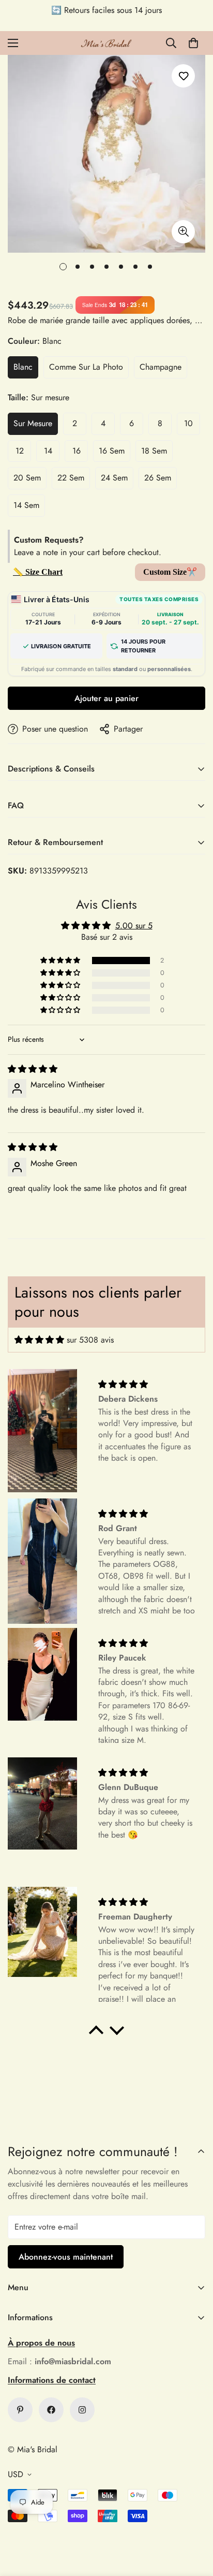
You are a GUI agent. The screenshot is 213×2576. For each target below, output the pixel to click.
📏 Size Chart (38, 572)
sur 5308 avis (90, 1340)
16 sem (112, 451)
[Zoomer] (183, 232)
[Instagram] (82, 2410)
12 (20, 451)
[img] (33, 1069)
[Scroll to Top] (194, 2521)
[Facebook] (51, 2410)
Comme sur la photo (86, 367)
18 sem (154, 451)
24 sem (114, 478)
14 (48, 451)
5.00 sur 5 (134, 926)
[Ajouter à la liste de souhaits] (183, 76)
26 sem (158, 478)
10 (188, 423)
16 (77, 451)
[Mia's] (106, 43)
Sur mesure (33, 423)
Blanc (23, 367)
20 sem (27, 478)
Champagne (161, 367)
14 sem (26, 505)
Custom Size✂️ (170, 572)
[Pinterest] (20, 2410)
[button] (193, 43)
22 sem (71, 478)
